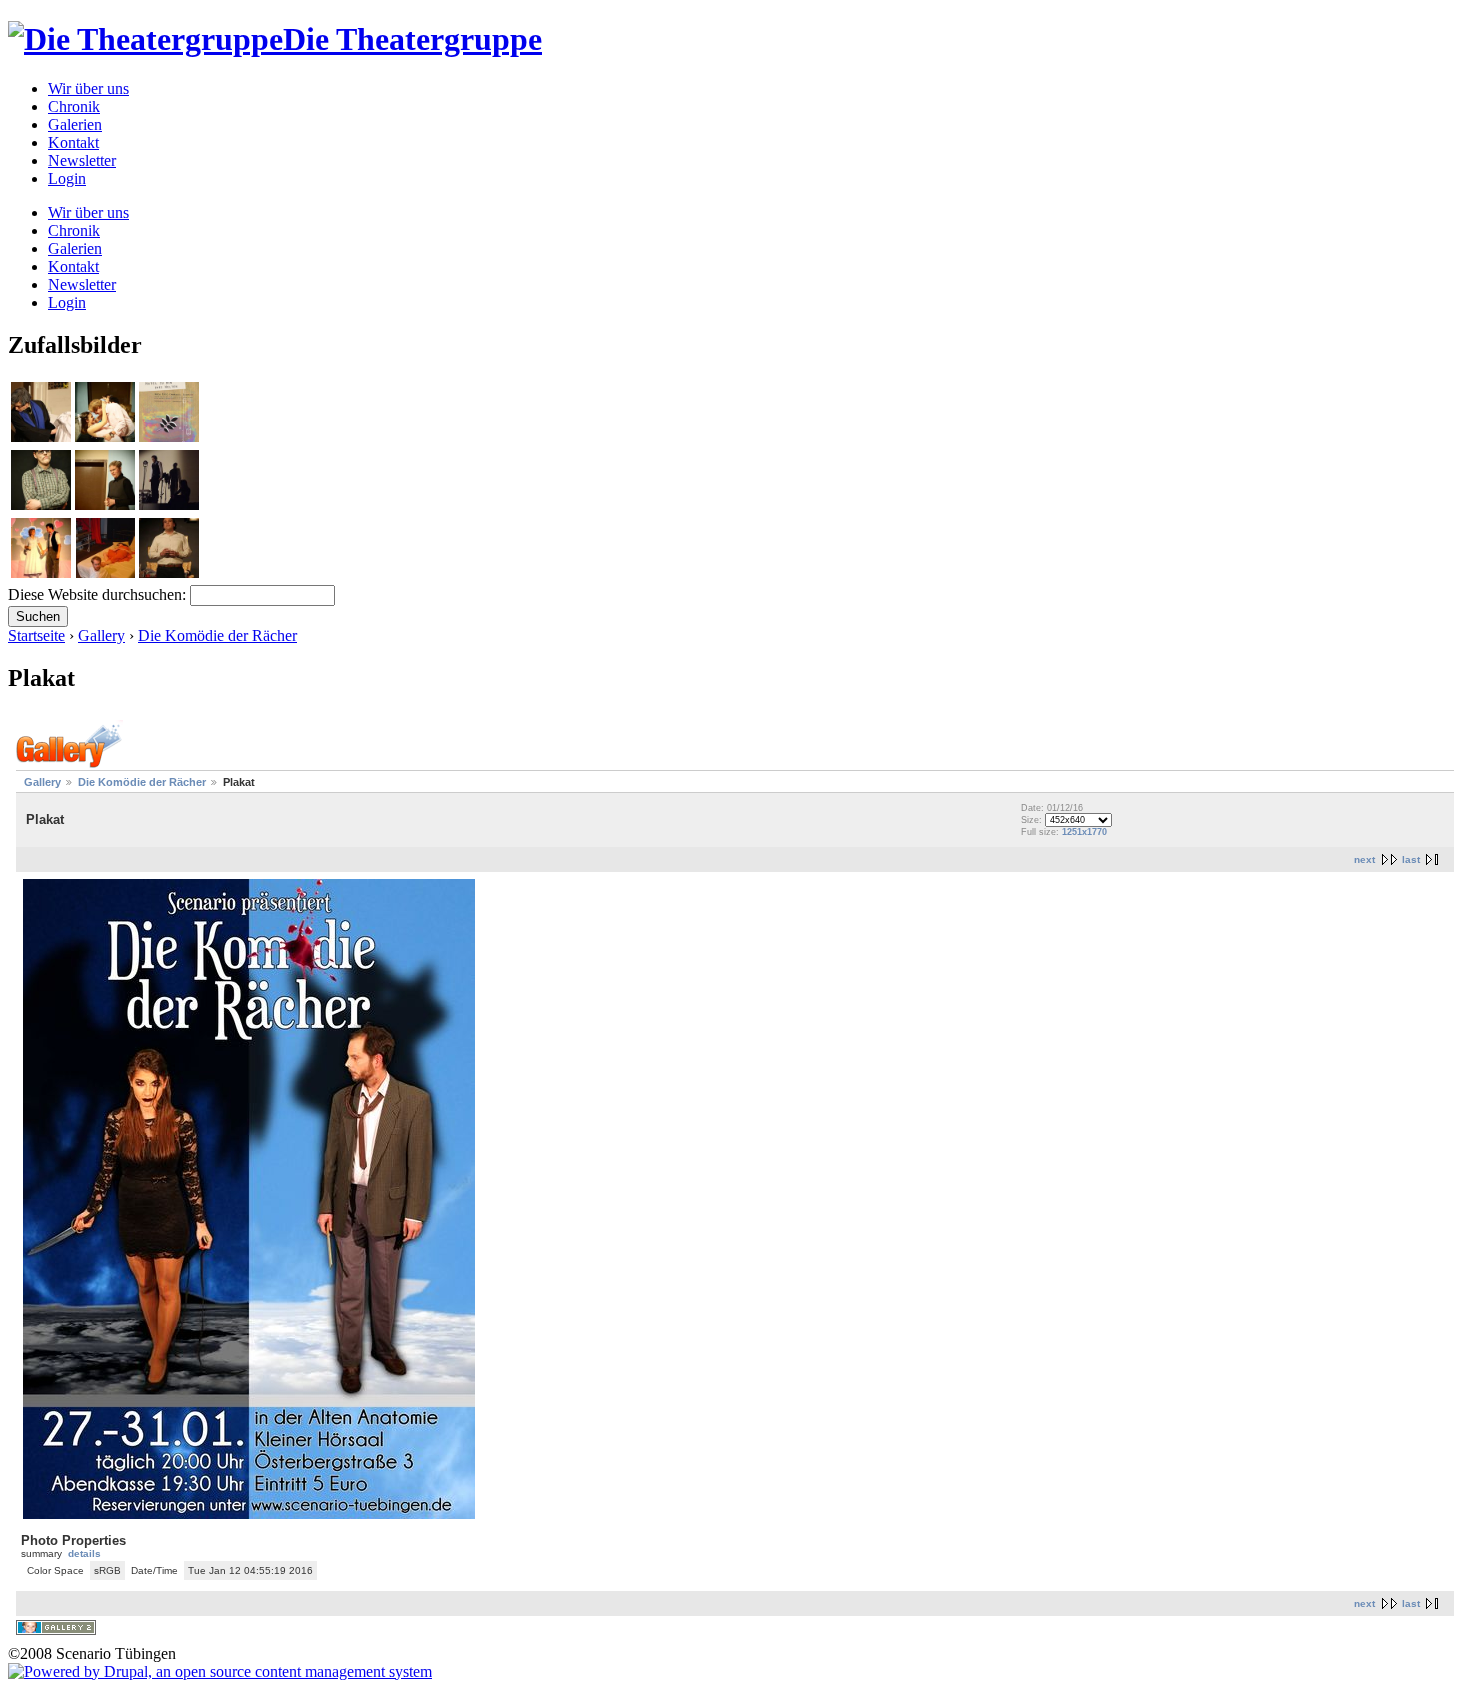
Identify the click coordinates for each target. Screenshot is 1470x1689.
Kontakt (73, 142)
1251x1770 (1084, 832)
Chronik (74, 106)
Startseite (36, 635)
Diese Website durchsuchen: (99, 594)
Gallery (101, 635)
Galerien (75, 124)
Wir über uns (88, 88)
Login (67, 178)
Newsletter (82, 160)
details (84, 1553)
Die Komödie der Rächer (217, 635)
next (1364, 859)
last (1411, 859)
